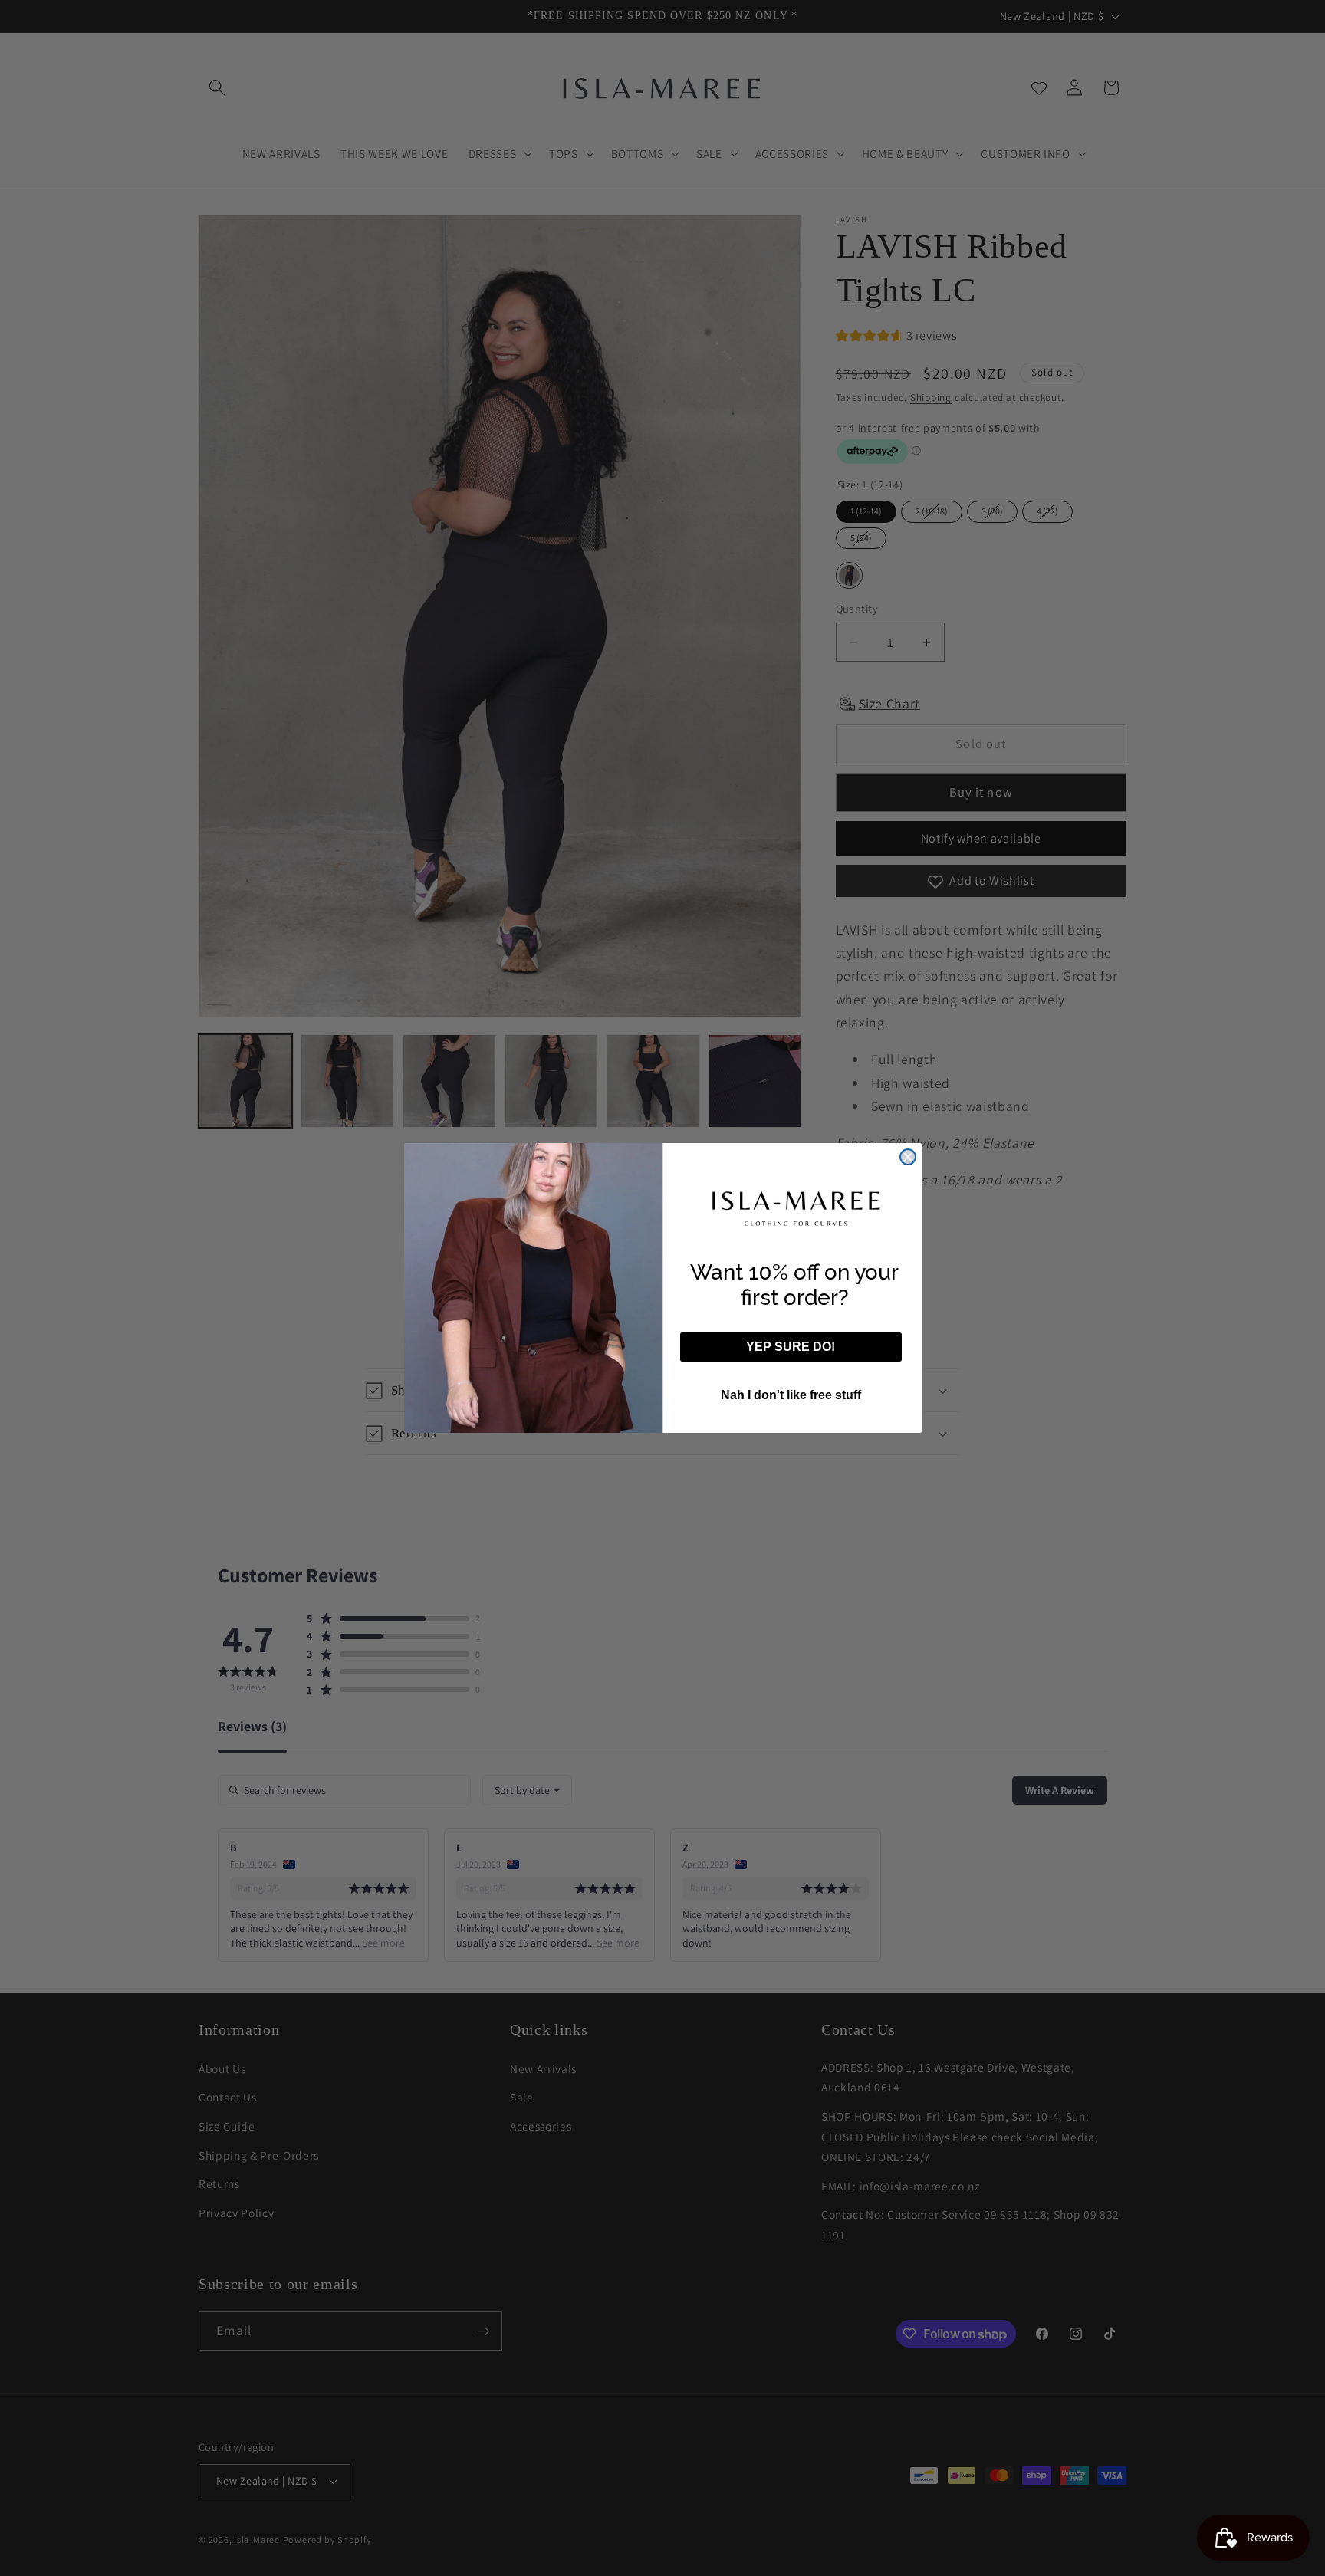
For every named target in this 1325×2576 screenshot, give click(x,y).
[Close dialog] (908, 1157)
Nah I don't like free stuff (791, 1395)
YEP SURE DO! (791, 1347)
